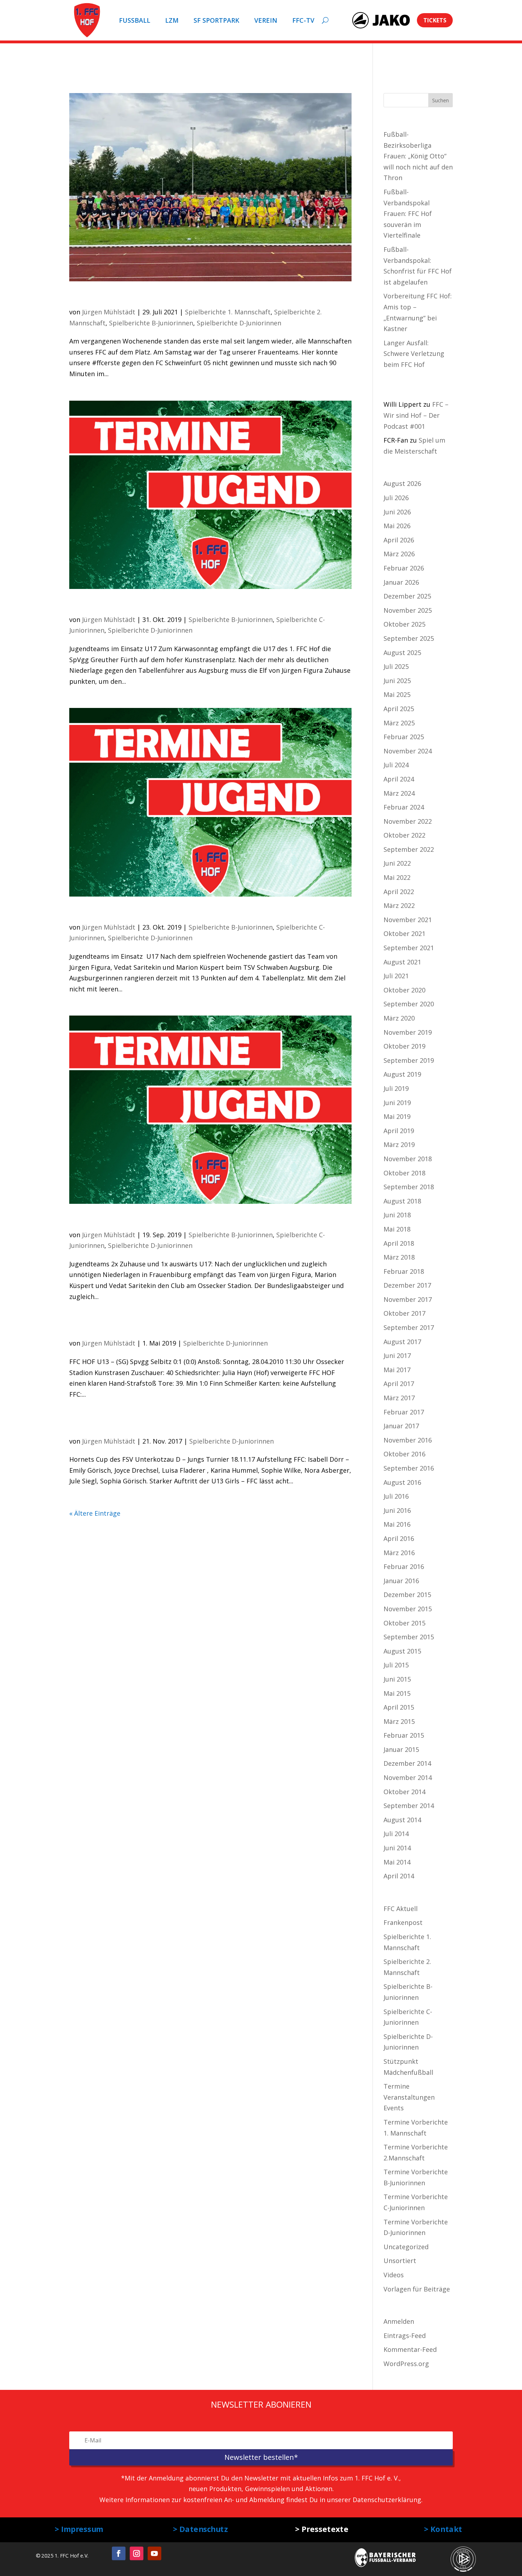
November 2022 (408, 821)
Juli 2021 (396, 976)
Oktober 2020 (404, 990)
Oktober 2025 (404, 624)
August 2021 (402, 962)
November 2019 (408, 1032)
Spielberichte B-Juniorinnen (151, 323)
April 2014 (399, 1876)
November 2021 (408, 920)
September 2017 (409, 1327)
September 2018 (409, 1187)
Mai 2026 (397, 526)
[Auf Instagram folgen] (136, 2553)
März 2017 (399, 1398)
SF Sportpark (216, 20)
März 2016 (399, 1553)
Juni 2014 (397, 1848)
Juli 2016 (396, 1496)
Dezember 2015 (407, 1595)
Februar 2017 (404, 1412)
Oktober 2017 (404, 1313)
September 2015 (409, 1637)
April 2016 (399, 1538)
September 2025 (409, 638)
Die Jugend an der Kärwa (133, 605)
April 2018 (399, 1243)
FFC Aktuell (401, 1909)
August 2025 (402, 653)
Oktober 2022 (404, 835)
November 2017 (408, 1299)
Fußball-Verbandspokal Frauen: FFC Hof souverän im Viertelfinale (408, 213)
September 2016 (409, 1468)
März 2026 (399, 554)
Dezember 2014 (407, 1763)
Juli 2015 (396, 1665)
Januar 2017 (401, 1426)
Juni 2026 (397, 512)
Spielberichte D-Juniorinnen (239, 323)
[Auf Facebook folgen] (119, 2553)
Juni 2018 (397, 1215)
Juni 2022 (397, 863)
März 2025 (399, 723)
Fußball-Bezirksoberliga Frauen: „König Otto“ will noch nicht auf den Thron (418, 156)
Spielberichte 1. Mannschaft (228, 312)
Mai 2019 (397, 1116)
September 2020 (409, 1004)
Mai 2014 (397, 1862)
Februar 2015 (404, 1735)
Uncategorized (406, 2247)
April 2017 (399, 1384)
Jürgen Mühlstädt (109, 312)
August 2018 (402, 1201)
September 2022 (409, 849)
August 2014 (402, 1820)
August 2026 (402, 483)
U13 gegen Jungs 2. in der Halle (150, 1426)
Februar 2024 (404, 807)
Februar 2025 (404, 737)
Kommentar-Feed (410, 2349)
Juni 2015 (397, 1679)
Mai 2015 (397, 1693)
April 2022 (399, 892)
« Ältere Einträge (95, 1513)
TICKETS (435, 20)
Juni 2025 (397, 681)
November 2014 (408, 1777)
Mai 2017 (397, 1370)
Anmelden (399, 2321)
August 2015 (402, 1651)
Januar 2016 (401, 1581)
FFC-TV (303, 20)
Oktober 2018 (404, 1173)
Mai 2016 (397, 1524)
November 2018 (408, 1159)
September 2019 (409, 1060)
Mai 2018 (397, 1229)
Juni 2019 (397, 1103)
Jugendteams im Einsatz (131, 913)
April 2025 (399, 709)
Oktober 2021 (404, 933)
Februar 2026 (404, 568)
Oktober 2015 (404, 1623)
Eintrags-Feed (405, 2336)
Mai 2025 (397, 694)
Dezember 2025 (407, 596)
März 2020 (399, 1018)
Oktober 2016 (404, 1454)
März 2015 (399, 1721)
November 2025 (408, 610)
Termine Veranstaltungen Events (409, 2097)
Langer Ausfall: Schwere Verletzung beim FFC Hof (414, 354)
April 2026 (399, 540)
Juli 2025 (396, 666)
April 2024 (399, 779)
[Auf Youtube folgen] (154, 2553)
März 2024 (399, 793)
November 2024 (408, 751)
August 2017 (402, 1342)
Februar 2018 (404, 1271)
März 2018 (399, 1257)
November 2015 (408, 1609)
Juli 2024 (396, 765)
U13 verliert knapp (118, 1328)
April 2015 (399, 1707)
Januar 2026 (401, 582)
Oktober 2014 (404, 1792)
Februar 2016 (404, 1566)
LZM (172, 20)
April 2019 (399, 1131)
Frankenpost (403, 1922)
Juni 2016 (397, 1510)
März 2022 (399, 905)
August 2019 (402, 1074)
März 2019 (399, 1144)
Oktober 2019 (404, 1046)
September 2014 (409, 1806)
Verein (266, 20)
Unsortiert (400, 2261)
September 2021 (409, 948)
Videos (394, 2275)
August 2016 (402, 1482)
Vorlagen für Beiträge (417, 2289)
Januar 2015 (401, 1749)
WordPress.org (406, 2364)
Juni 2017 (397, 1355)
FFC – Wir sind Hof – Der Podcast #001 (416, 415)
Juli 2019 (396, 1088)
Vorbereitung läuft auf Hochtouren (160, 297)
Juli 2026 (396, 498)
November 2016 (408, 1440)
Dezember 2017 (407, 1285)
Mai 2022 (397, 877)
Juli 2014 (396, 1834)
